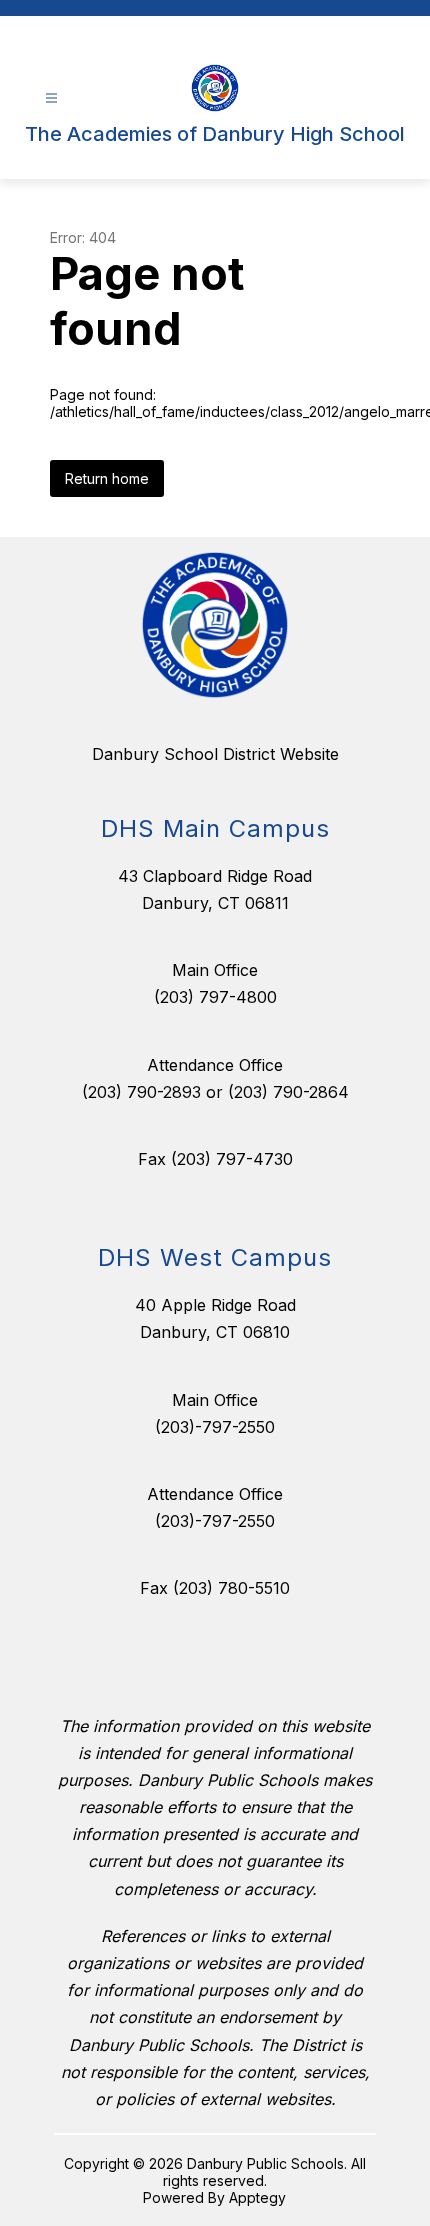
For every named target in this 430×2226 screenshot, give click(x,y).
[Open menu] (51, 98)
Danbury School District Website (215, 754)
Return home (107, 478)
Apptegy (257, 2197)
